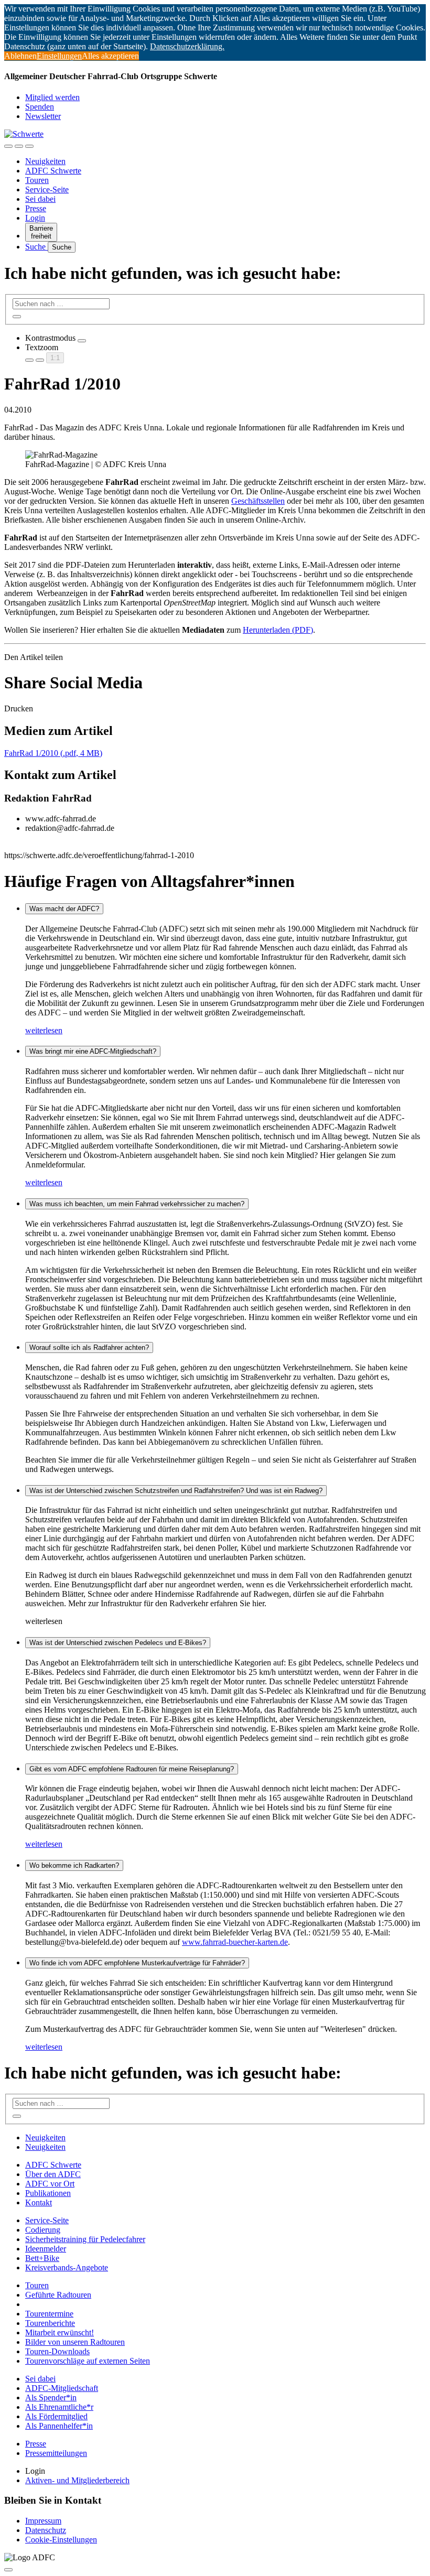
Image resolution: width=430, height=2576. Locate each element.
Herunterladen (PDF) (278, 630)
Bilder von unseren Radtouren (75, 2342)
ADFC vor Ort (50, 2184)
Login (35, 218)
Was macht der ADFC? (64, 909)
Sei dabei (40, 199)
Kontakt (39, 2202)
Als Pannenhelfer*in (59, 2426)
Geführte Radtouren (58, 2295)
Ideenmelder (46, 2249)
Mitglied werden (52, 97)
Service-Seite (47, 190)
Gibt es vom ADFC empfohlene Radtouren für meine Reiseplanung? (132, 1769)
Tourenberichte (50, 2323)
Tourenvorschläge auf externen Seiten (88, 2361)
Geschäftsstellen (258, 501)
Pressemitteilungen (56, 2453)
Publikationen (48, 2193)
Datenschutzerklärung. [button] (187, 46)
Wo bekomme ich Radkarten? (74, 1865)
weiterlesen (44, 1030)
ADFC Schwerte (53, 171)
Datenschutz (46, 2530)
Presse (36, 208)
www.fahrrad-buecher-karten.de (235, 1942)
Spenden (40, 107)
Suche (36, 247)
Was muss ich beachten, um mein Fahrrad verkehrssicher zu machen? (137, 1204)
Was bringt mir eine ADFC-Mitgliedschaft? (93, 1051)
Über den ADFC (53, 2174)
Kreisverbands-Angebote (67, 2267)
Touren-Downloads (57, 2351)
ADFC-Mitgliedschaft (62, 2388)
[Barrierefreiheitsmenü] (8, 146)
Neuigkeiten (45, 161)
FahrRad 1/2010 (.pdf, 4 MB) (53, 753)
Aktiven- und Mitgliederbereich (77, 2480)
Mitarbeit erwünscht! (60, 2333)
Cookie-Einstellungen (61, 2540)
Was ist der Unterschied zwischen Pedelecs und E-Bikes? (118, 1643)
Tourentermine (49, 2314)
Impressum (43, 2521)
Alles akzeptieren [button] (110, 56)
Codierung (43, 2230)
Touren (37, 180)
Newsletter (43, 116)
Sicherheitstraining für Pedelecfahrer (85, 2239)
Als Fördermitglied (56, 2416)
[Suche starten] (17, 317)
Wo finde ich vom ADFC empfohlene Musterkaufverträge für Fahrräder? (137, 1963)
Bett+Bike (42, 2258)
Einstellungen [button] (59, 56)
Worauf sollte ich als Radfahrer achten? (89, 1347)
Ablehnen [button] (20, 56)
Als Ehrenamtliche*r (59, 2407)
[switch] (82, 341)
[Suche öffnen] (19, 146)
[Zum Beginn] (8, 2570)
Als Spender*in (51, 2398)
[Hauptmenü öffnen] (29, 146)
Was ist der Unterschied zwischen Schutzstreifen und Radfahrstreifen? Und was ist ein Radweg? (176, 1491)
